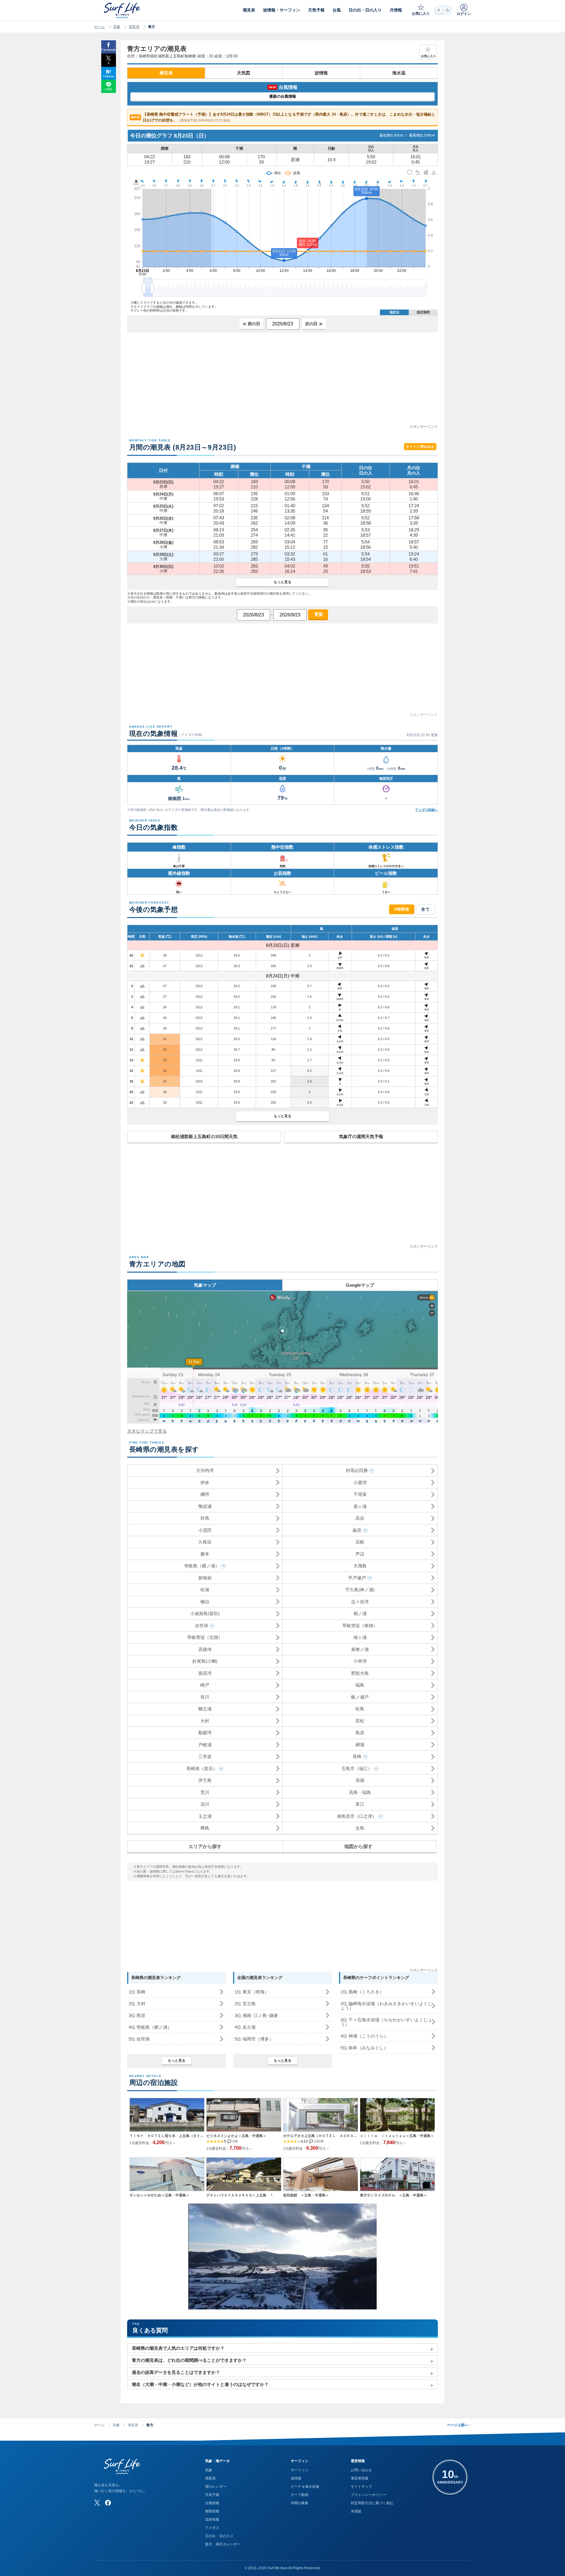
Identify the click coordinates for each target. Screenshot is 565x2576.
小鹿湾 (360, 1482)
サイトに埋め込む (420, 447)
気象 (117, 27)
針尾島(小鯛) (205, 1661)
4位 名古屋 (245, 2027)
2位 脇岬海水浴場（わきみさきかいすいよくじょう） (386, 2006)
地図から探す (358, 1846)
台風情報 (212, 2503)
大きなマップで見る (147, 1431)
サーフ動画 (300, 2495)
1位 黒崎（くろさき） (362, 1992)
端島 (360, 1685)
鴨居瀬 (205, 1506)
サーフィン (300, 2470)
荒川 (205, 1792)
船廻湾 (205, 1733)
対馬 (205, 1518)
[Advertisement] (282, 383)
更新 (318, 614)
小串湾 (360, 1661)
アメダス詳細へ (427, 810)
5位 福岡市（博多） (254, 2039)
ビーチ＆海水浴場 (305, 2487)
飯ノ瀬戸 (360, 1697)
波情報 (321, 73)
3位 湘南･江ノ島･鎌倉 (256, 2015)
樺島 (205, 1828)
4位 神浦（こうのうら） (364, 2036)
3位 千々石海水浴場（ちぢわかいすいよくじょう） (386, 2022)
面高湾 (205, 1673)
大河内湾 (205, 1470)
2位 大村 (137, 2004)
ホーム (99, 27)
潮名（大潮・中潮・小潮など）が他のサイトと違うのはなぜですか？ (200, 2384)
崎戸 (205, 1685)
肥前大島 (360, 1673)
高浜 (360, 1518)
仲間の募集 (300, 2503)
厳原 (357, 1530)
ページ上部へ (459, 2425)
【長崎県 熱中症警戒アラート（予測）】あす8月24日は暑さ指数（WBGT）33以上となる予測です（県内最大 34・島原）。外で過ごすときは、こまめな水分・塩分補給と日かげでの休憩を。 (283, 117)
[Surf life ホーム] (123, 10)
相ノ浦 (360, 1613)
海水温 (399, 73)
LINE (109, 89)
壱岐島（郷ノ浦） (202, 1566)
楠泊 (205, 1602)
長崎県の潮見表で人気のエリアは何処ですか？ (178, 2348)
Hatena (108, 76)
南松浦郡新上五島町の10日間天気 (204, 1136)
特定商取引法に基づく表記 (372, 2503)
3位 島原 (137, 2015)
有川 (205, 1697)
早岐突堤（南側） (360, 1625)
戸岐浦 (205, 1745)
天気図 (244, 73)
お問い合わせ (361, 2470)
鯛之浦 (205, 1709)
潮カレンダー (216, 2487)
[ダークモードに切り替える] (443, 10)
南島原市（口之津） (357, 1816)
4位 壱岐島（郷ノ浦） (150, 2027)
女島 (360, 1828)
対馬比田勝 (357, 1470)
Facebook (108, 50)
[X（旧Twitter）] (97, 2503)
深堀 (360, 1780)
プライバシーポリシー (368, 2495)
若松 (360, 1721)
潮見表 (134, 27)
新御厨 (205, 1578)
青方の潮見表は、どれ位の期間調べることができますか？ (189, 2360)
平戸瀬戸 (357, 1578)
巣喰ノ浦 (360, 1649)
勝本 (205, 1554)
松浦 (205, 1590)
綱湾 (205, 1494)
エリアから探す (205, 1846)
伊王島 (205, 1780)
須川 (205, 1804)
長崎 (357, 1756)
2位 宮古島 (245, 2004)
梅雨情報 (212, 2511)
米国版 (356, 2511)
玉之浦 (205, 1816)
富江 (360, 1804)
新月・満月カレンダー (223, 2544)
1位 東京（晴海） (252, 1992)
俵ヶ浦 (360, 1637)
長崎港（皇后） (202, 1768)
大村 (205, 1721)
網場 (360, 1745)
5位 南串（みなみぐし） (364, 2048)
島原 (360, 1733)
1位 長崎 (137, 1992)
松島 (360, 1709)
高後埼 (205, 1649)
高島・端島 (360, 1792)
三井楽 (205, 1756)
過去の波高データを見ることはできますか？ (176, 2372)
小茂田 (205, 1530)
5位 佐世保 (139, 2039)
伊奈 (205, 1482)
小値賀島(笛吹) (205, 1613)
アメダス (212, 2528)
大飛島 (360, 1566)
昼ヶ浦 (360, 1506)
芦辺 (360, 1554)
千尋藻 (360, 1494)
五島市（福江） (357, 1768)
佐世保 (202, 1625)
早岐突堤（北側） (205, 1637)
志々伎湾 (360, 1602)
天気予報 (212, 2495)
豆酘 (360, 1542)
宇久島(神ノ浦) (360, 1590)
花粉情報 (212, 2520)
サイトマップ (361, 2487)
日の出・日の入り (219, 2536)
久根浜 (205, 1542)
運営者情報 (360, 2478)
